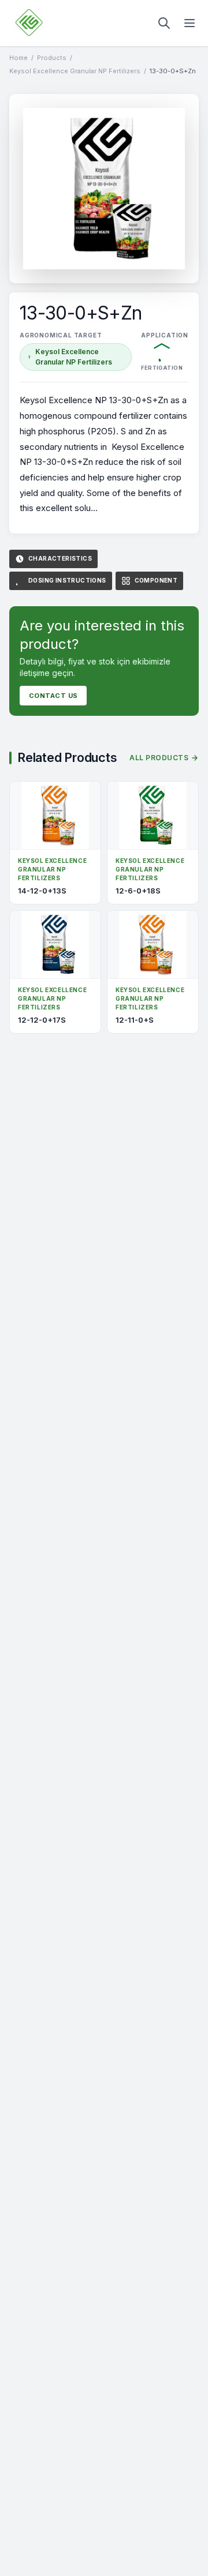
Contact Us (53, 696)
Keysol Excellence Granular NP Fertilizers (75, 71)
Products (52, 58)
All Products (159, 758)
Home (18, 58)
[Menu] (190, 23)
